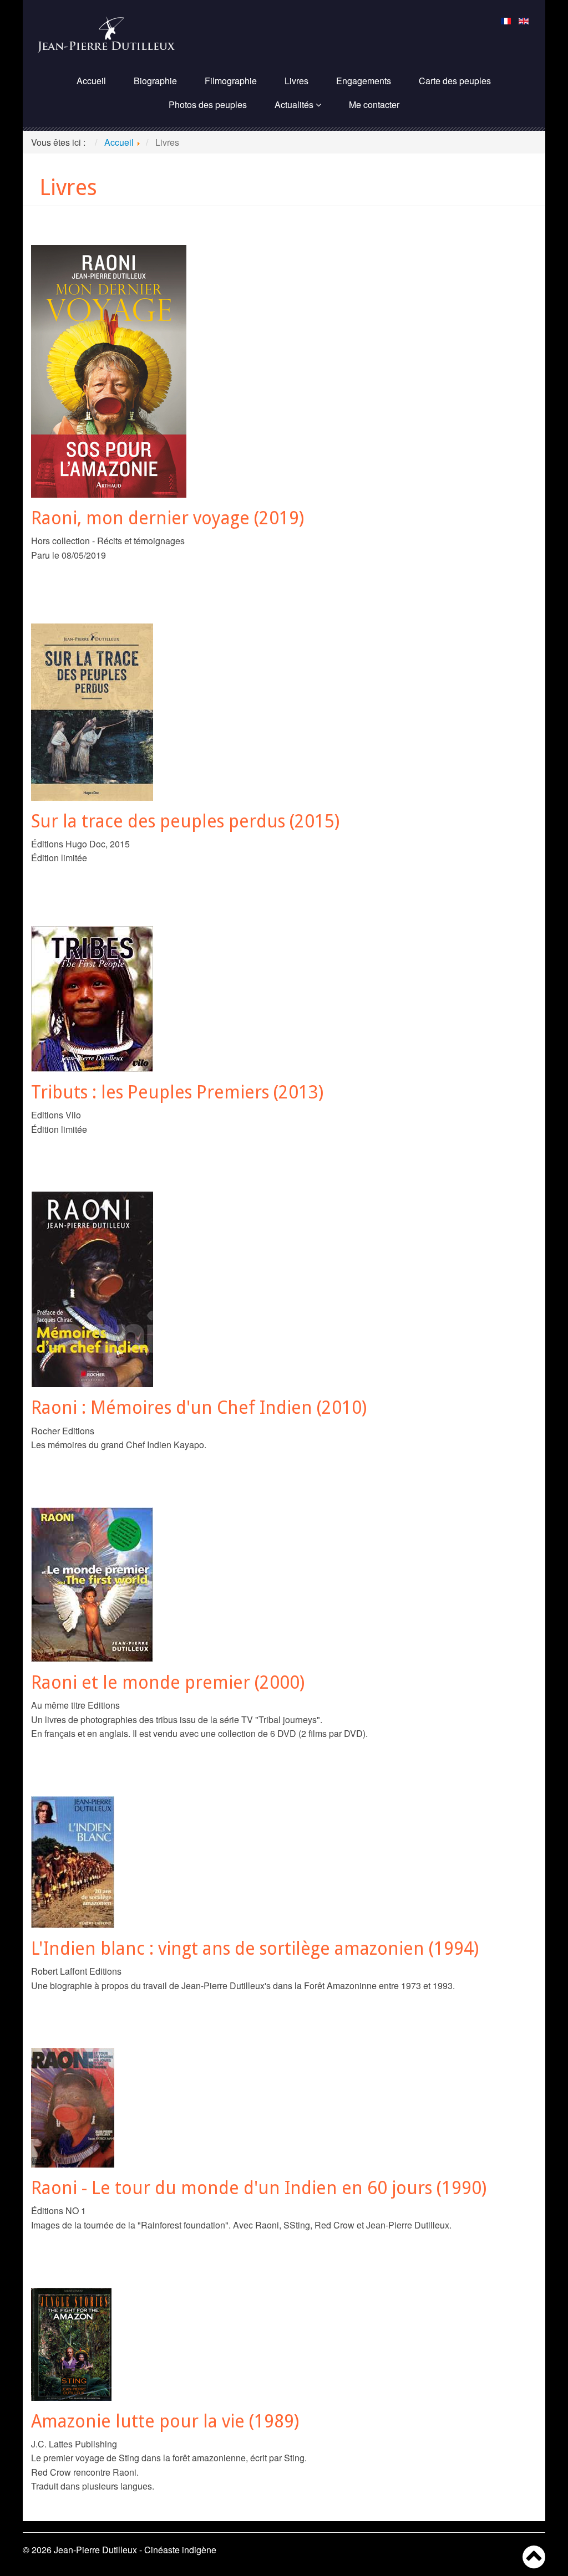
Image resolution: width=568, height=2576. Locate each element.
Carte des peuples (455, 81)
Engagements (364, 81)
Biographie (155, 81)
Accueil (91, 81)
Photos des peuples (208, 104)
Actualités (294, 104)
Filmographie (231, 81)
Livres (296, 81)
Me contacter (374, 104)
